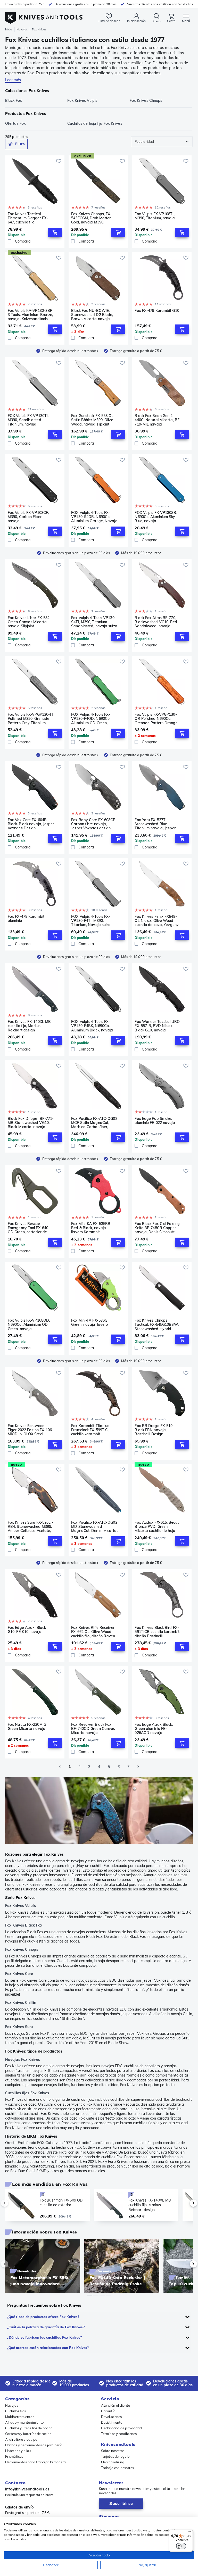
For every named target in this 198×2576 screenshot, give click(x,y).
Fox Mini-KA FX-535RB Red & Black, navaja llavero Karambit (91, 1228)
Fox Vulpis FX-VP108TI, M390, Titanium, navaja (155, 216)
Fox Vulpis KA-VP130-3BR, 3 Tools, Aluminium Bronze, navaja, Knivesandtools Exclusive (31, 315)
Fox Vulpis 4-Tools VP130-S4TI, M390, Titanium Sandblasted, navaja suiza (94, 622)
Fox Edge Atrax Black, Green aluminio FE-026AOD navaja (154, 1729)
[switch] (181, 2546)
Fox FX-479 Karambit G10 (157, 311)
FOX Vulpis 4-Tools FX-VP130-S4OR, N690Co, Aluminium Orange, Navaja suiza (94, 517)
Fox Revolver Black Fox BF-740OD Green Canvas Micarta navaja (93, 1729)
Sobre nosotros (113, 2451)
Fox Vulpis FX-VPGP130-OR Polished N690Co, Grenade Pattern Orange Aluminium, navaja (156, 719)
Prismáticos (14, 2456)
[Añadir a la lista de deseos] (59, 161)
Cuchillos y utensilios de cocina (29, 2428)
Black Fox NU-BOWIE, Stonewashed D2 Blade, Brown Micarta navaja (92, 315)
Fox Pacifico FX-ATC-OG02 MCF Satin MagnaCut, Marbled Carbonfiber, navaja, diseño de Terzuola (94, 1123)
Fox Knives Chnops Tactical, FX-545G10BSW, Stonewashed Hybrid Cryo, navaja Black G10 (156, 1324)
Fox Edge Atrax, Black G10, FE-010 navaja (27, 1630)
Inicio (9, 29)
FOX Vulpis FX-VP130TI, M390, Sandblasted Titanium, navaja (28, 420)
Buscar (156, 21)
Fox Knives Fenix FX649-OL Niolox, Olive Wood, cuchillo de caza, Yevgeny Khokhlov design (157, 921)
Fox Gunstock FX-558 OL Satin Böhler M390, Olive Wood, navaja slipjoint (92, 420)
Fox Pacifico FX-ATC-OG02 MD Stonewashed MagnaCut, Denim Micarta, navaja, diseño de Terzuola (94, 1527)
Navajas (22, 29)
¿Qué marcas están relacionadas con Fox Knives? (48, 2348)
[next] (185, 2203)
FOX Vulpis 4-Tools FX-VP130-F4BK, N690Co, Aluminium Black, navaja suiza (92, 1026)
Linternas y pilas (18, 2451)
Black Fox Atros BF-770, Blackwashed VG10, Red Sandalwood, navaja (156, 622)
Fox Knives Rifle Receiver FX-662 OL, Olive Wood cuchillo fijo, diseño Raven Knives (93, 1632)
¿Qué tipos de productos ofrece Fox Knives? (43, 2317)
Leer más (13, 80)
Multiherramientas (20, 2417)
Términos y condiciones (119, 2434)
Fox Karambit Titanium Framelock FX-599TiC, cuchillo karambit (91, 1430)
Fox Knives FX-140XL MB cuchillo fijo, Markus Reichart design (29, 1026)
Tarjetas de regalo (115, 2456)
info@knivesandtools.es (27, 2489)
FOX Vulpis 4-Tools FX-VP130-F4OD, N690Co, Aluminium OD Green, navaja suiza (91, 719)
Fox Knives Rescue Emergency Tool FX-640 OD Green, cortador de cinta (28, 1228)
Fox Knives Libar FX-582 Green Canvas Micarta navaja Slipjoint (29, 622)
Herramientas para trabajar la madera (36, 2462)
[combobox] (162, 142)
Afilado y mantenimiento (24, 2422)
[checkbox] (10, 241)
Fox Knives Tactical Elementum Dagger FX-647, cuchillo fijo (28, 218)
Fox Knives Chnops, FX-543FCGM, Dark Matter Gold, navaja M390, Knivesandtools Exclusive (93, 218)
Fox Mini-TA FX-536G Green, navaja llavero (89, 1323)
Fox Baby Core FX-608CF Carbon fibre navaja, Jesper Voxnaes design (93, 824)
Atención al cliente (115, 2405)
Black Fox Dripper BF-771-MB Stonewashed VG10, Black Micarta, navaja (31, 1123)
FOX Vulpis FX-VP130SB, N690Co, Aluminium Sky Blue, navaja (156, 517)
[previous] (13, 2203)
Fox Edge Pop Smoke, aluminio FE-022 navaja (155, 1121)
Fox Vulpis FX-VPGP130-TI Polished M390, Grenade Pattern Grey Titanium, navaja (30, 719)
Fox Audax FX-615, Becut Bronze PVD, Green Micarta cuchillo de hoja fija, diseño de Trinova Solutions (156, 1527)
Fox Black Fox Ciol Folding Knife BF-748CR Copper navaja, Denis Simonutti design (157, 1228)
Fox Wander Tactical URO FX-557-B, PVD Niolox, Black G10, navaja (157, 1026)
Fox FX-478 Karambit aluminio (26, 919)
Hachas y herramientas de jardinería (34, 2445)
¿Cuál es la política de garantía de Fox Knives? (46, 2327)
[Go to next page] (138, 1767)
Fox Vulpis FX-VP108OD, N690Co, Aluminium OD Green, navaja (29, 1324)
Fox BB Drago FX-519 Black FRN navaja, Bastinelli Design (154, 1430)
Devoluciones (111, 2417)
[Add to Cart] (55, 232)
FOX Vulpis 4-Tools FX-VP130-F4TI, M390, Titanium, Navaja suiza (91, 921)
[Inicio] (44, 15)
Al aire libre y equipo (21, 2439)
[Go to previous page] (60, 1767)
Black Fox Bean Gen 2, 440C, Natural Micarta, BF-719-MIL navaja (158, 420)
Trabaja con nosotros (117, 2468)
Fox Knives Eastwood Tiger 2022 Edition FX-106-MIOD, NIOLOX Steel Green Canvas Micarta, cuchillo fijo (31, 1430)
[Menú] (190, 2533)
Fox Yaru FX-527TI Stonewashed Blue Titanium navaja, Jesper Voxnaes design (155, 824)
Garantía (108, 2411)
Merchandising (113, 2462)
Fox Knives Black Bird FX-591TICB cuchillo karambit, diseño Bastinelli (157, 1632)
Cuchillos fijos (16, 2411)
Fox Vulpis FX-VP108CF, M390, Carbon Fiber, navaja (28, 517)
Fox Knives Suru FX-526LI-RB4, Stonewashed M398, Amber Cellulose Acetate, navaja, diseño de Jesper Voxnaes (31, 1527)
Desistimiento (112, 2422)
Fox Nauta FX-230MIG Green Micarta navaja (27, 1727)
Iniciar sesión (136, 21)
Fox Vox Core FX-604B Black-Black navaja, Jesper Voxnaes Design (31, 824)
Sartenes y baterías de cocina (28, 2434)
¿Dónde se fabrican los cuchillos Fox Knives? (44, 2337)
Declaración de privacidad (122, 2428)
